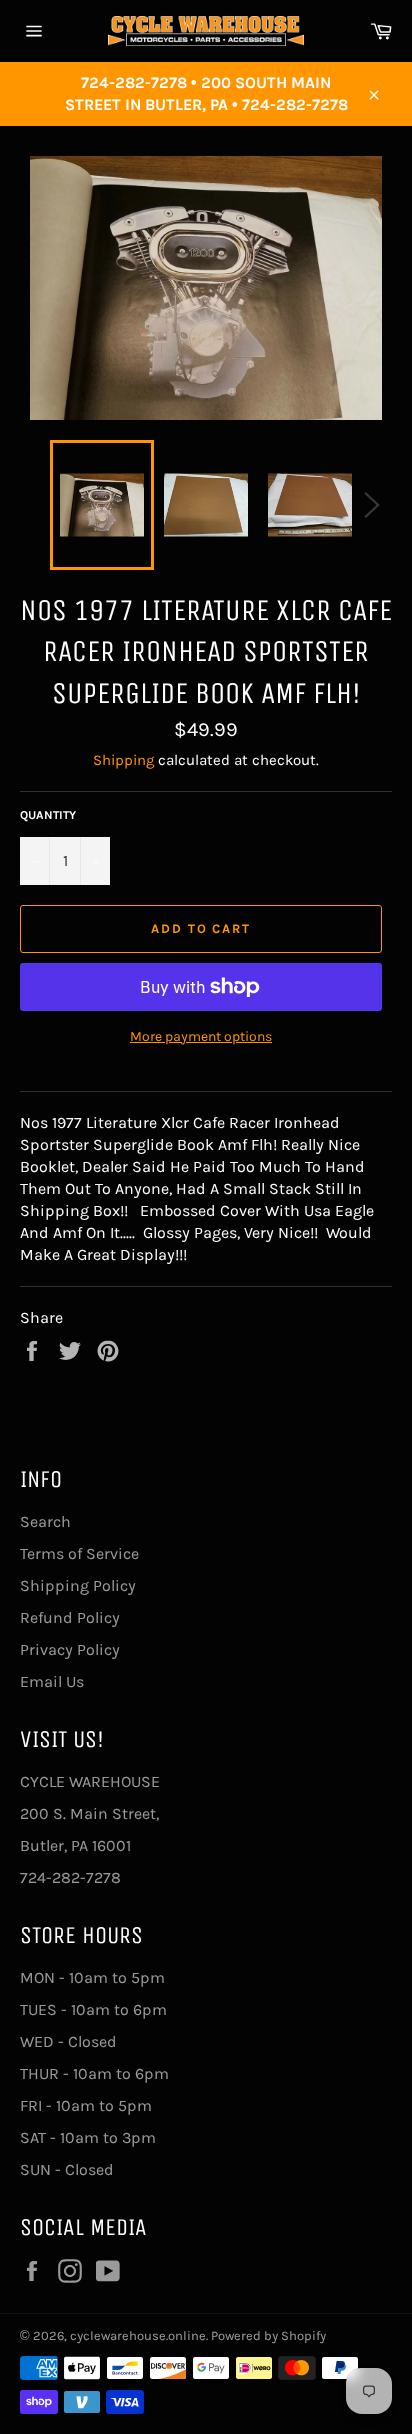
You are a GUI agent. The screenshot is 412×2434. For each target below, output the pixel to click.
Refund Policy (70, 1617)
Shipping (123, 760)
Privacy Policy (70, 1649)
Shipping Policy (78, 1585)
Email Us (52, 1681)
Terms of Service (79, 1553)
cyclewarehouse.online (138, 2335)
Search (45, 1521)
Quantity (48, 815)
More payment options (201, 1036)
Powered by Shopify (268, 2335)
